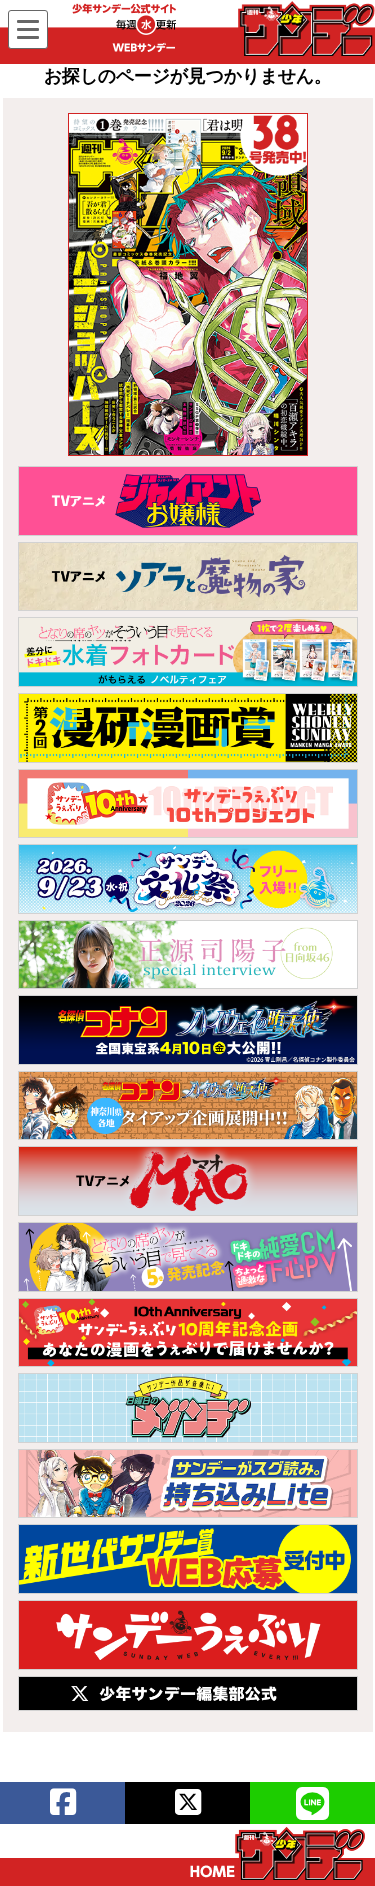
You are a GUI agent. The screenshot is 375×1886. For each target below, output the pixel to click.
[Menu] (28, 29)
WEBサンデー (305, 29)
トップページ (277, 1854)
